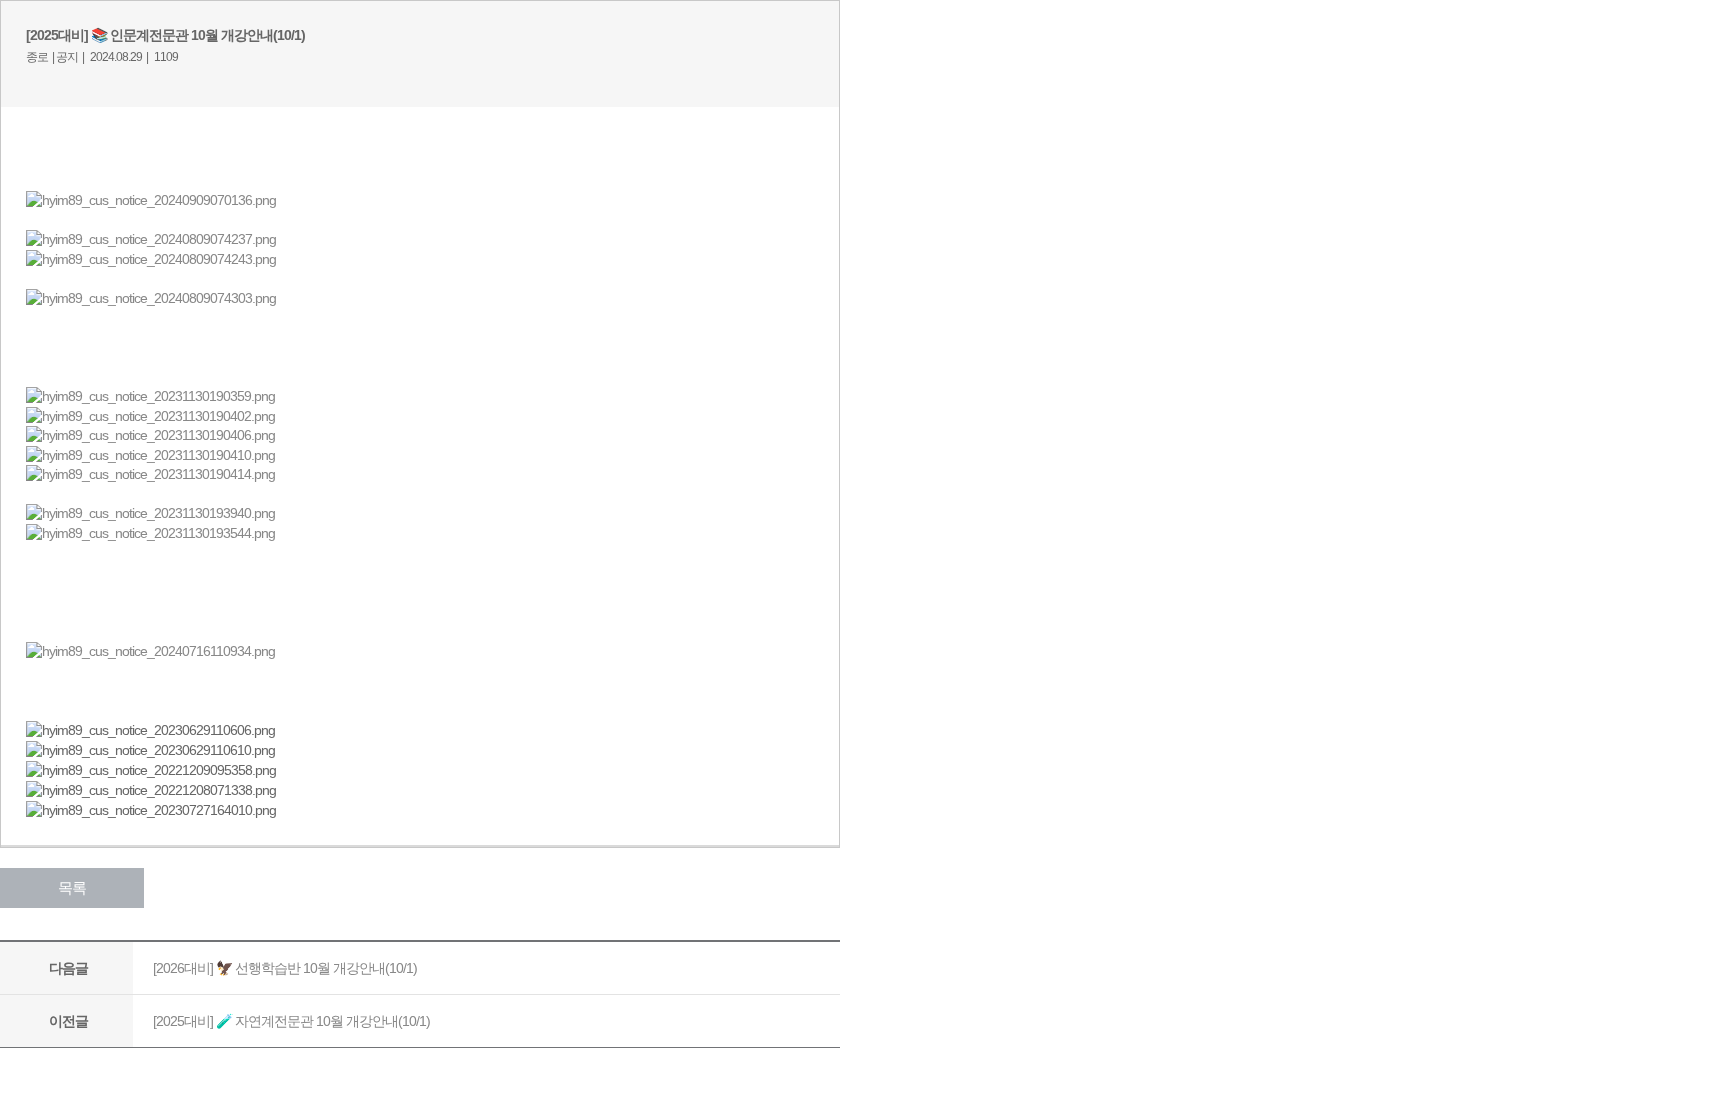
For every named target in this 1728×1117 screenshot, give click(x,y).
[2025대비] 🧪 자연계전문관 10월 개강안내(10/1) (291, 1021)
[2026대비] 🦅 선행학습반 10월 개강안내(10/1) (285, 968)
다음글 (68, 968)
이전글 (68, 1021)
